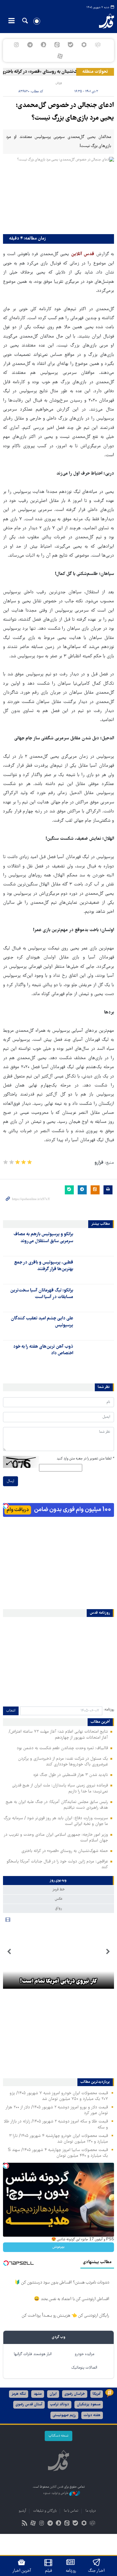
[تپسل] (6, 1506)
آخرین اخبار (22, 2571)
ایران (53, 2394)
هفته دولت (92, 2415)
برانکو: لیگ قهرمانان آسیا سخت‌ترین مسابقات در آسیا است (42, 1294)
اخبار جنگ (96, 2571)
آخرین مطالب (100, 1722)
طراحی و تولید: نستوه (56, 2493)
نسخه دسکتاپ (58, 2436)
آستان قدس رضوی (29, 2405)
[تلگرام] (30, 45)
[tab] (58, 1881)
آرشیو (22, 2511)
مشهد (38, 2394)
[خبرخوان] (25, 2524)
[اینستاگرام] (16, 45)
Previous (108, 1952)
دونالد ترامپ (60, 2405)
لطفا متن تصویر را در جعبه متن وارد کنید (85, 1459)
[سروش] (43, 45)
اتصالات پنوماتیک (84, 2368)
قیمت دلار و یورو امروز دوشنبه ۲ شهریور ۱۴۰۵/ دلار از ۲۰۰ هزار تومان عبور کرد (57, 2110)
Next (9, 1952)
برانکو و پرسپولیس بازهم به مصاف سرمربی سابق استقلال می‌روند (43, 1238)
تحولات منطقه (95, 72)
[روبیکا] (98, 45)
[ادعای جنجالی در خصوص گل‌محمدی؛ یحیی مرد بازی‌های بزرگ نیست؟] (58, 194)
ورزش (59, 83)
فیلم (48, 2571)
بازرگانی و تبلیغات (45, 2511)
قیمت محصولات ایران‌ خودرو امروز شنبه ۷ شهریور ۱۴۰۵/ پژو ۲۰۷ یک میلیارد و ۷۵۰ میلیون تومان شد (59, 2096)
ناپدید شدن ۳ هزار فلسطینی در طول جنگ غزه (71, 1775)
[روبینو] (84, 45)
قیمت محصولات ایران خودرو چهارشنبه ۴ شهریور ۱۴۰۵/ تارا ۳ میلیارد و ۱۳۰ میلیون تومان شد (58, 2139)
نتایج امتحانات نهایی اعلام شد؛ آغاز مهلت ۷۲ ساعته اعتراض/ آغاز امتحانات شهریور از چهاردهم (58, 1735)
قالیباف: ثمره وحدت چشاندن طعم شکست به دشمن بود (62, 1748)
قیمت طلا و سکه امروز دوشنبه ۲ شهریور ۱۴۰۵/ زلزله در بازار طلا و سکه (56, 2124)
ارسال (10, 1481)
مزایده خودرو (84, 2354)
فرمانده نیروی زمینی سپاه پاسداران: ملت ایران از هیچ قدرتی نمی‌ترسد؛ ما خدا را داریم (60, 1788)
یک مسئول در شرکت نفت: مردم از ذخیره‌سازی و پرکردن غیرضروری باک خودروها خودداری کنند (63, 1762)
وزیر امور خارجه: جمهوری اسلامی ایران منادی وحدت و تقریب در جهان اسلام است (56, 1838)
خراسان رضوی (75, 2394)
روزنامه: (109, 1710)
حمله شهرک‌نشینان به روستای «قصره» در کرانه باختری (55, 72)
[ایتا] (57, 45)
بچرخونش (58, 2247)
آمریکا (97, 2394)
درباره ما (91, 2511)
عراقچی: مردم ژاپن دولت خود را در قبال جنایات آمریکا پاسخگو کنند (57, 1864)
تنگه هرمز (19, 2394)
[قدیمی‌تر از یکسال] (95, 1242)
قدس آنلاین (103, 21)
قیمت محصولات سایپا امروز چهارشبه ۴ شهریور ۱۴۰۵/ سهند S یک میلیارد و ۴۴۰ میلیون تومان (58, 2153)
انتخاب (11, 1711)
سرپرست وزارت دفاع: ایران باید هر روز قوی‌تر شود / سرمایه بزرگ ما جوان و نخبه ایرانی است (56, 1821)
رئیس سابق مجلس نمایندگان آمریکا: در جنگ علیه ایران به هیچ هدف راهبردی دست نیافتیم (57, 1805)
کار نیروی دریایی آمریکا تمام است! (58, 1982)
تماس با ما (71, 2511)
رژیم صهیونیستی (64, 2415)
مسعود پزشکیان (89, 2405)
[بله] (71, 45)
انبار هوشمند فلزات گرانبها (33, 2354)
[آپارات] (60, 56)
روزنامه (71, 2571)
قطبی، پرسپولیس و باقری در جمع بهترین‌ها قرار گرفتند (44, 1266)
